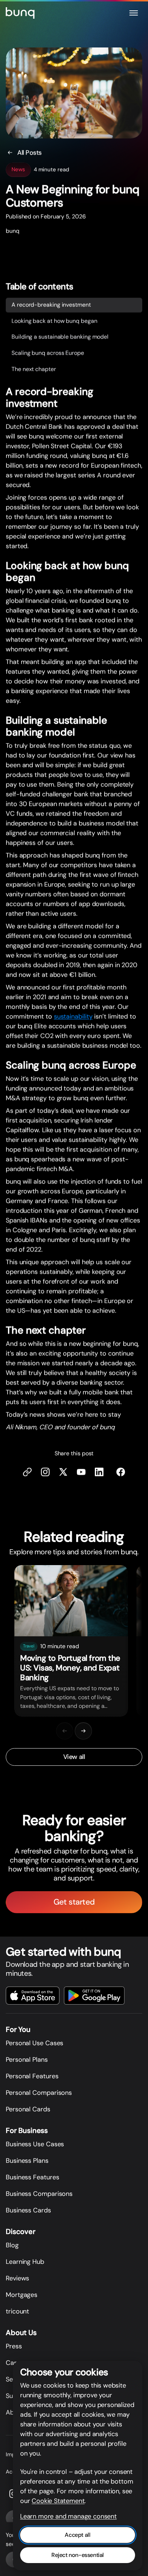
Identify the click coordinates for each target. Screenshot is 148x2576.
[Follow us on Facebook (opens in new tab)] (121, 1472)
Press (14, 2346)
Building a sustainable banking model (60, 337)
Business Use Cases (35, 2144)
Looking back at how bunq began (54, 321)
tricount (17, 2311)
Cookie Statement (58, 2501)
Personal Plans (27, 2060)
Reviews (17, 2278)
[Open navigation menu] (134, 13)
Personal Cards (28, 2109)
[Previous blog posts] (65, 1731)
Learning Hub (25, 2262)
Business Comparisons (39, 2194)
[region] (74, 1641)
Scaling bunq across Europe (48, 353)
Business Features (32, 2177)
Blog (12, 2245)
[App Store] (33, 1996)
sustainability (73, 1017)
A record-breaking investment (51, 305)
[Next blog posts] (83, 1731)
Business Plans (27, 2161)
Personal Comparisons (39, 2093)
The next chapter (34, 369)
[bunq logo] (20, 13)
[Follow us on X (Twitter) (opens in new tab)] (63, 1472)
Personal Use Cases (34, 2043)
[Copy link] (27, 1472)
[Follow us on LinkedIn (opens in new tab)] (99, 1472)
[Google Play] (94, 1996)
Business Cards (28, 2210)
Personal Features (32, 2076)
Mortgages (22, 2295)
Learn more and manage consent (68, 2516)
